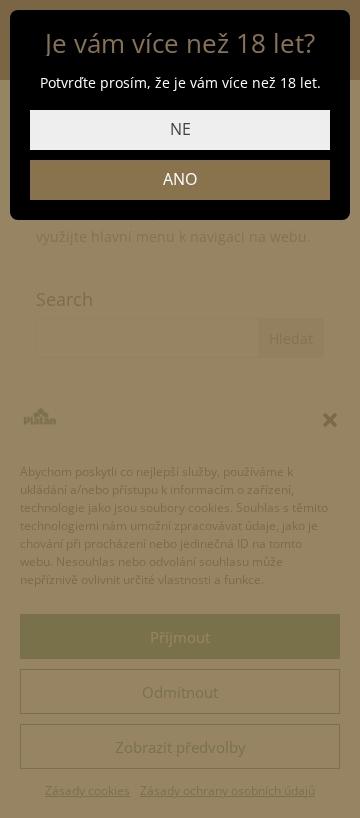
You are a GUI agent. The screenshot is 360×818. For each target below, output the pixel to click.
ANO (180, 179)
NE (180, 129)
